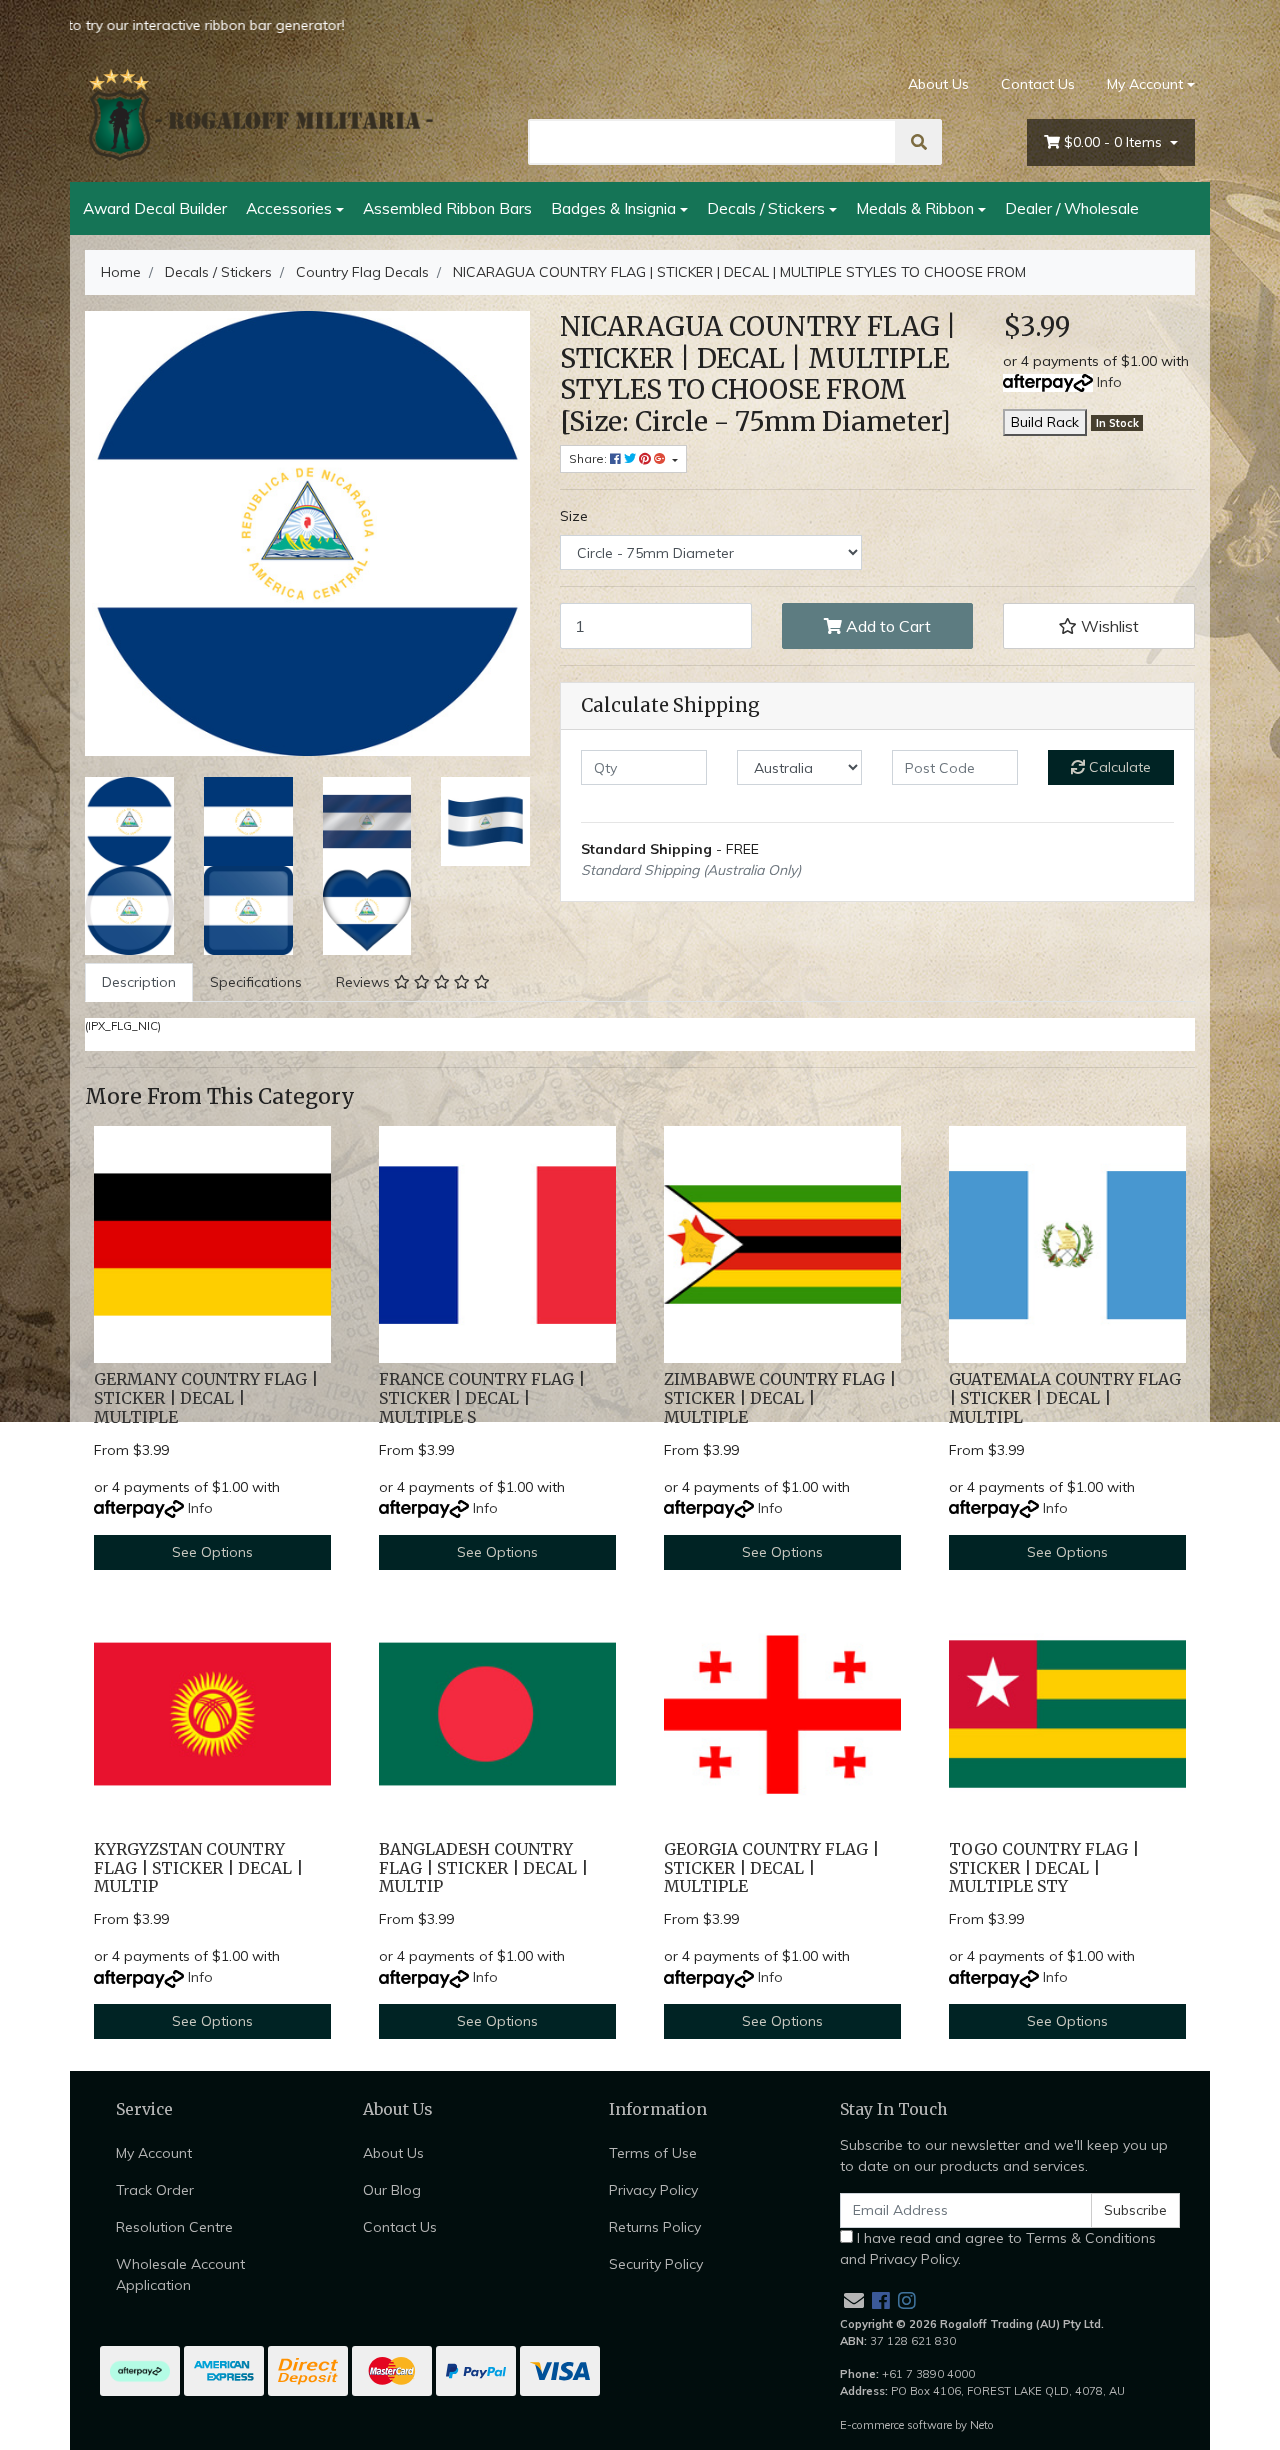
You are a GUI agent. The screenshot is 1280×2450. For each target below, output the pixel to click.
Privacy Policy (653, 2190)
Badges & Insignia (613, 208)
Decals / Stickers (766, 208)
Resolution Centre (174, 2227)
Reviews (365, 982)
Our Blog (392, 2190)
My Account (1145, 84)
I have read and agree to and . (998, 2248)
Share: (589, 458)
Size (574, 516)
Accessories (289, 208)
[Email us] (854, 2300)
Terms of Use (653, 2153)
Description (139, 982)
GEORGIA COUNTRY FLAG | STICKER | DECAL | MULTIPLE (771, 1868)
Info (1109, 382)
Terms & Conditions (1091, 2238)
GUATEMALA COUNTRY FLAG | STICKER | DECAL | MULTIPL (1065, 1398)
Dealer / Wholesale (1072, 208)
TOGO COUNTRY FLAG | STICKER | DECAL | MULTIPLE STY (1044, 1868)
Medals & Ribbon (915, 208)
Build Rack (1045, 422)
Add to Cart (886, 626)
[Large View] (129, 820)
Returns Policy (655, 2227)
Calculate (1118, 767)
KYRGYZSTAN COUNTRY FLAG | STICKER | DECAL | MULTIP (198, 1868)
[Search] (919, 142)
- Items (1115, 142)
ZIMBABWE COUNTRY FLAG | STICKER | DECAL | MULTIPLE (780, 1398)
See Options (212, 1552)
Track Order (155, 2190)
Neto (982, 2425)
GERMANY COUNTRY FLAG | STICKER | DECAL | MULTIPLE (206, 1398)
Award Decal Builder (155, 208)
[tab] (139, 982)
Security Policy (656, 2264)
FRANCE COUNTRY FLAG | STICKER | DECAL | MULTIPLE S (482, 1398)
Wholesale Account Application (180, 2274)
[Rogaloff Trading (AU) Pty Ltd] (260, 115)
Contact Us (1038, 84)
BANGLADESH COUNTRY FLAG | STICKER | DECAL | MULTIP (483, 1868)
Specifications (256, 982)
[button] (1099, 626)
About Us (938, 84)
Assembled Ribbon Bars (447, 208)
